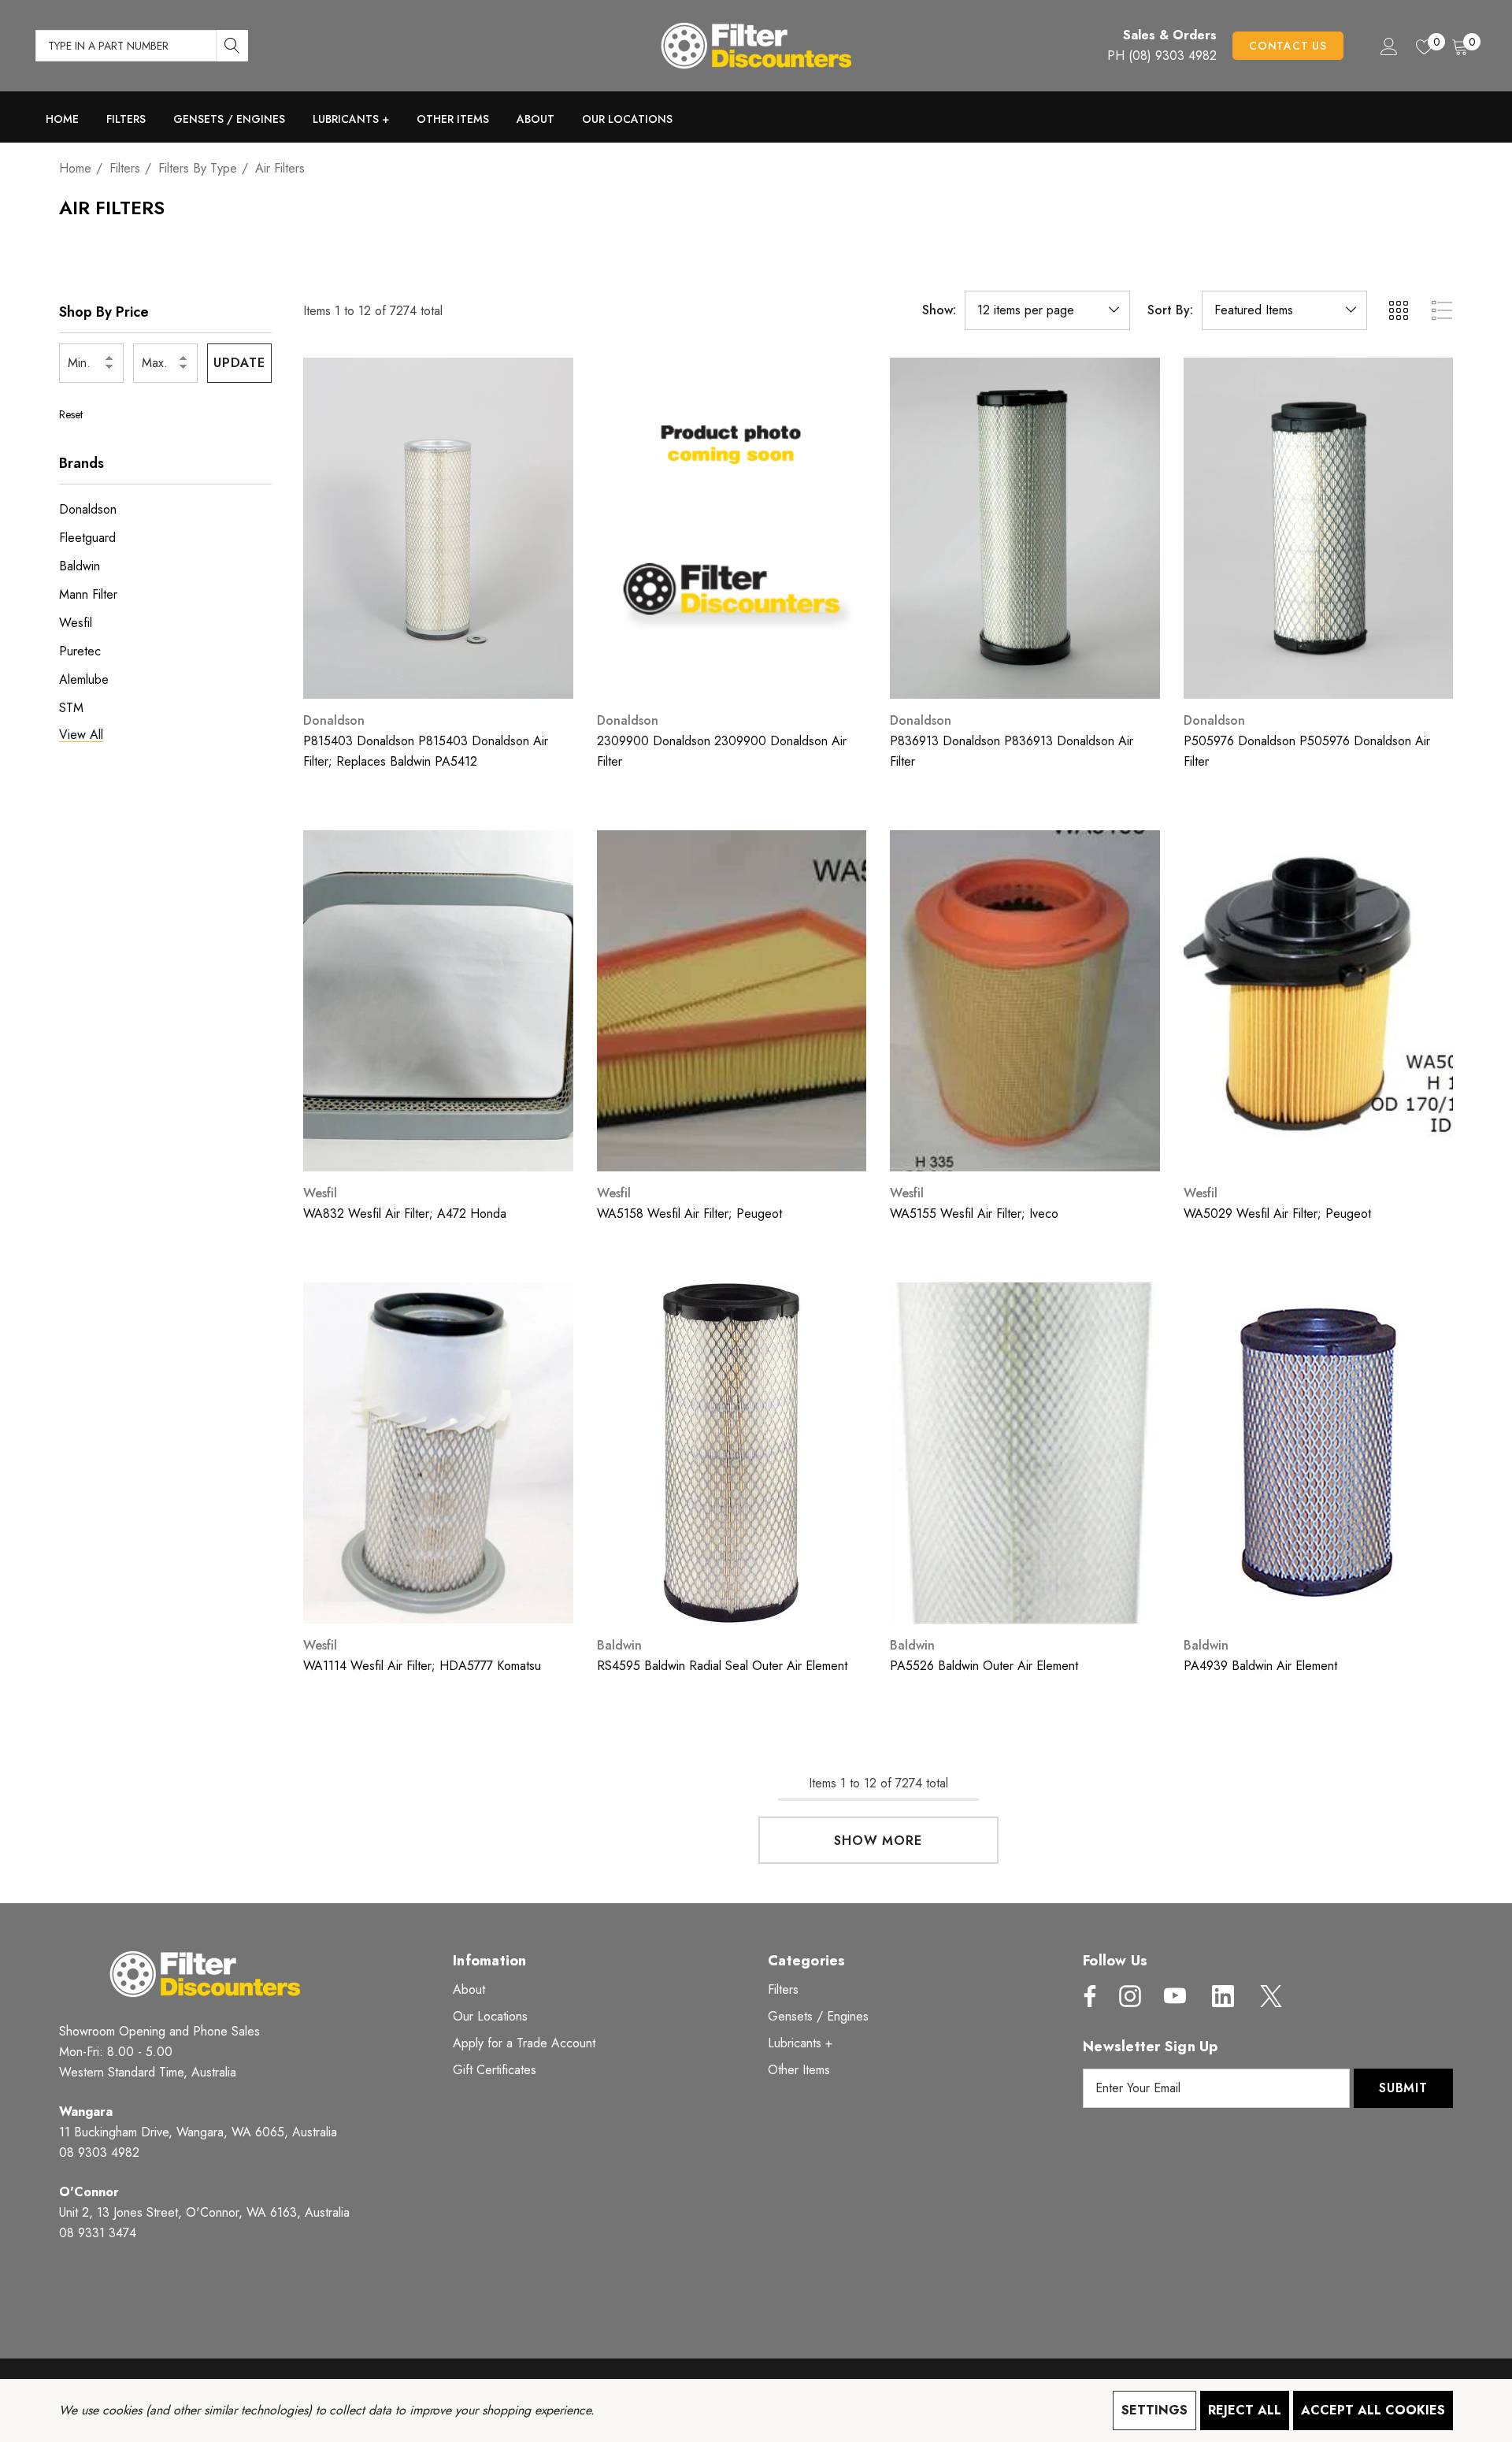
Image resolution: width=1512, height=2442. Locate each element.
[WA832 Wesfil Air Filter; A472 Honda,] (438, 1001)
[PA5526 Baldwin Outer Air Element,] (1025, 1453)
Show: (939, 310)
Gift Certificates (495, 2070)
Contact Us (1288, 46)
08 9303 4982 (99, 2153)
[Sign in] (1388, 46)
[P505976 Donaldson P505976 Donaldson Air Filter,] (1319, 528)
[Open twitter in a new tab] (1269, 1996)
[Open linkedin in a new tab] (1223, 1996)
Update (239, 363)
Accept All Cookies (1373, 2410)
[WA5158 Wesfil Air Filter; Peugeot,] (732, 1001)
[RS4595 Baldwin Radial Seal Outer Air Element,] (732, 1453)
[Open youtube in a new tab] (1175, 1996)
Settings (1154, 2410)
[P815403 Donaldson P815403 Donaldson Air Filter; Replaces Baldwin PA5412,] (438, 528)
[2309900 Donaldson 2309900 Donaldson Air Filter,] (732, 528)
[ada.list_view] (1442, 310)
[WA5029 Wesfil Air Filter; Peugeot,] (1319, 1001)
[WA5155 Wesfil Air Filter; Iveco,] (1025, 1001)
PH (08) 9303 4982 (1162, 56)
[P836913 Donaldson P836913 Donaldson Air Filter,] (1025, 528)
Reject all (1245, 2410)
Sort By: (1170, 310)
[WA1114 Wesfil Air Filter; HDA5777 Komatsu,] (438, 1453)
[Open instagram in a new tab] (1128, 1996)
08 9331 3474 (98, 2233)
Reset (71, 414)
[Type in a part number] (232, 46)
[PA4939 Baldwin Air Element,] (1319, 1453)
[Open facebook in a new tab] (1086, 1996)
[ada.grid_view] (1398, 310)
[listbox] (1284, 310)
